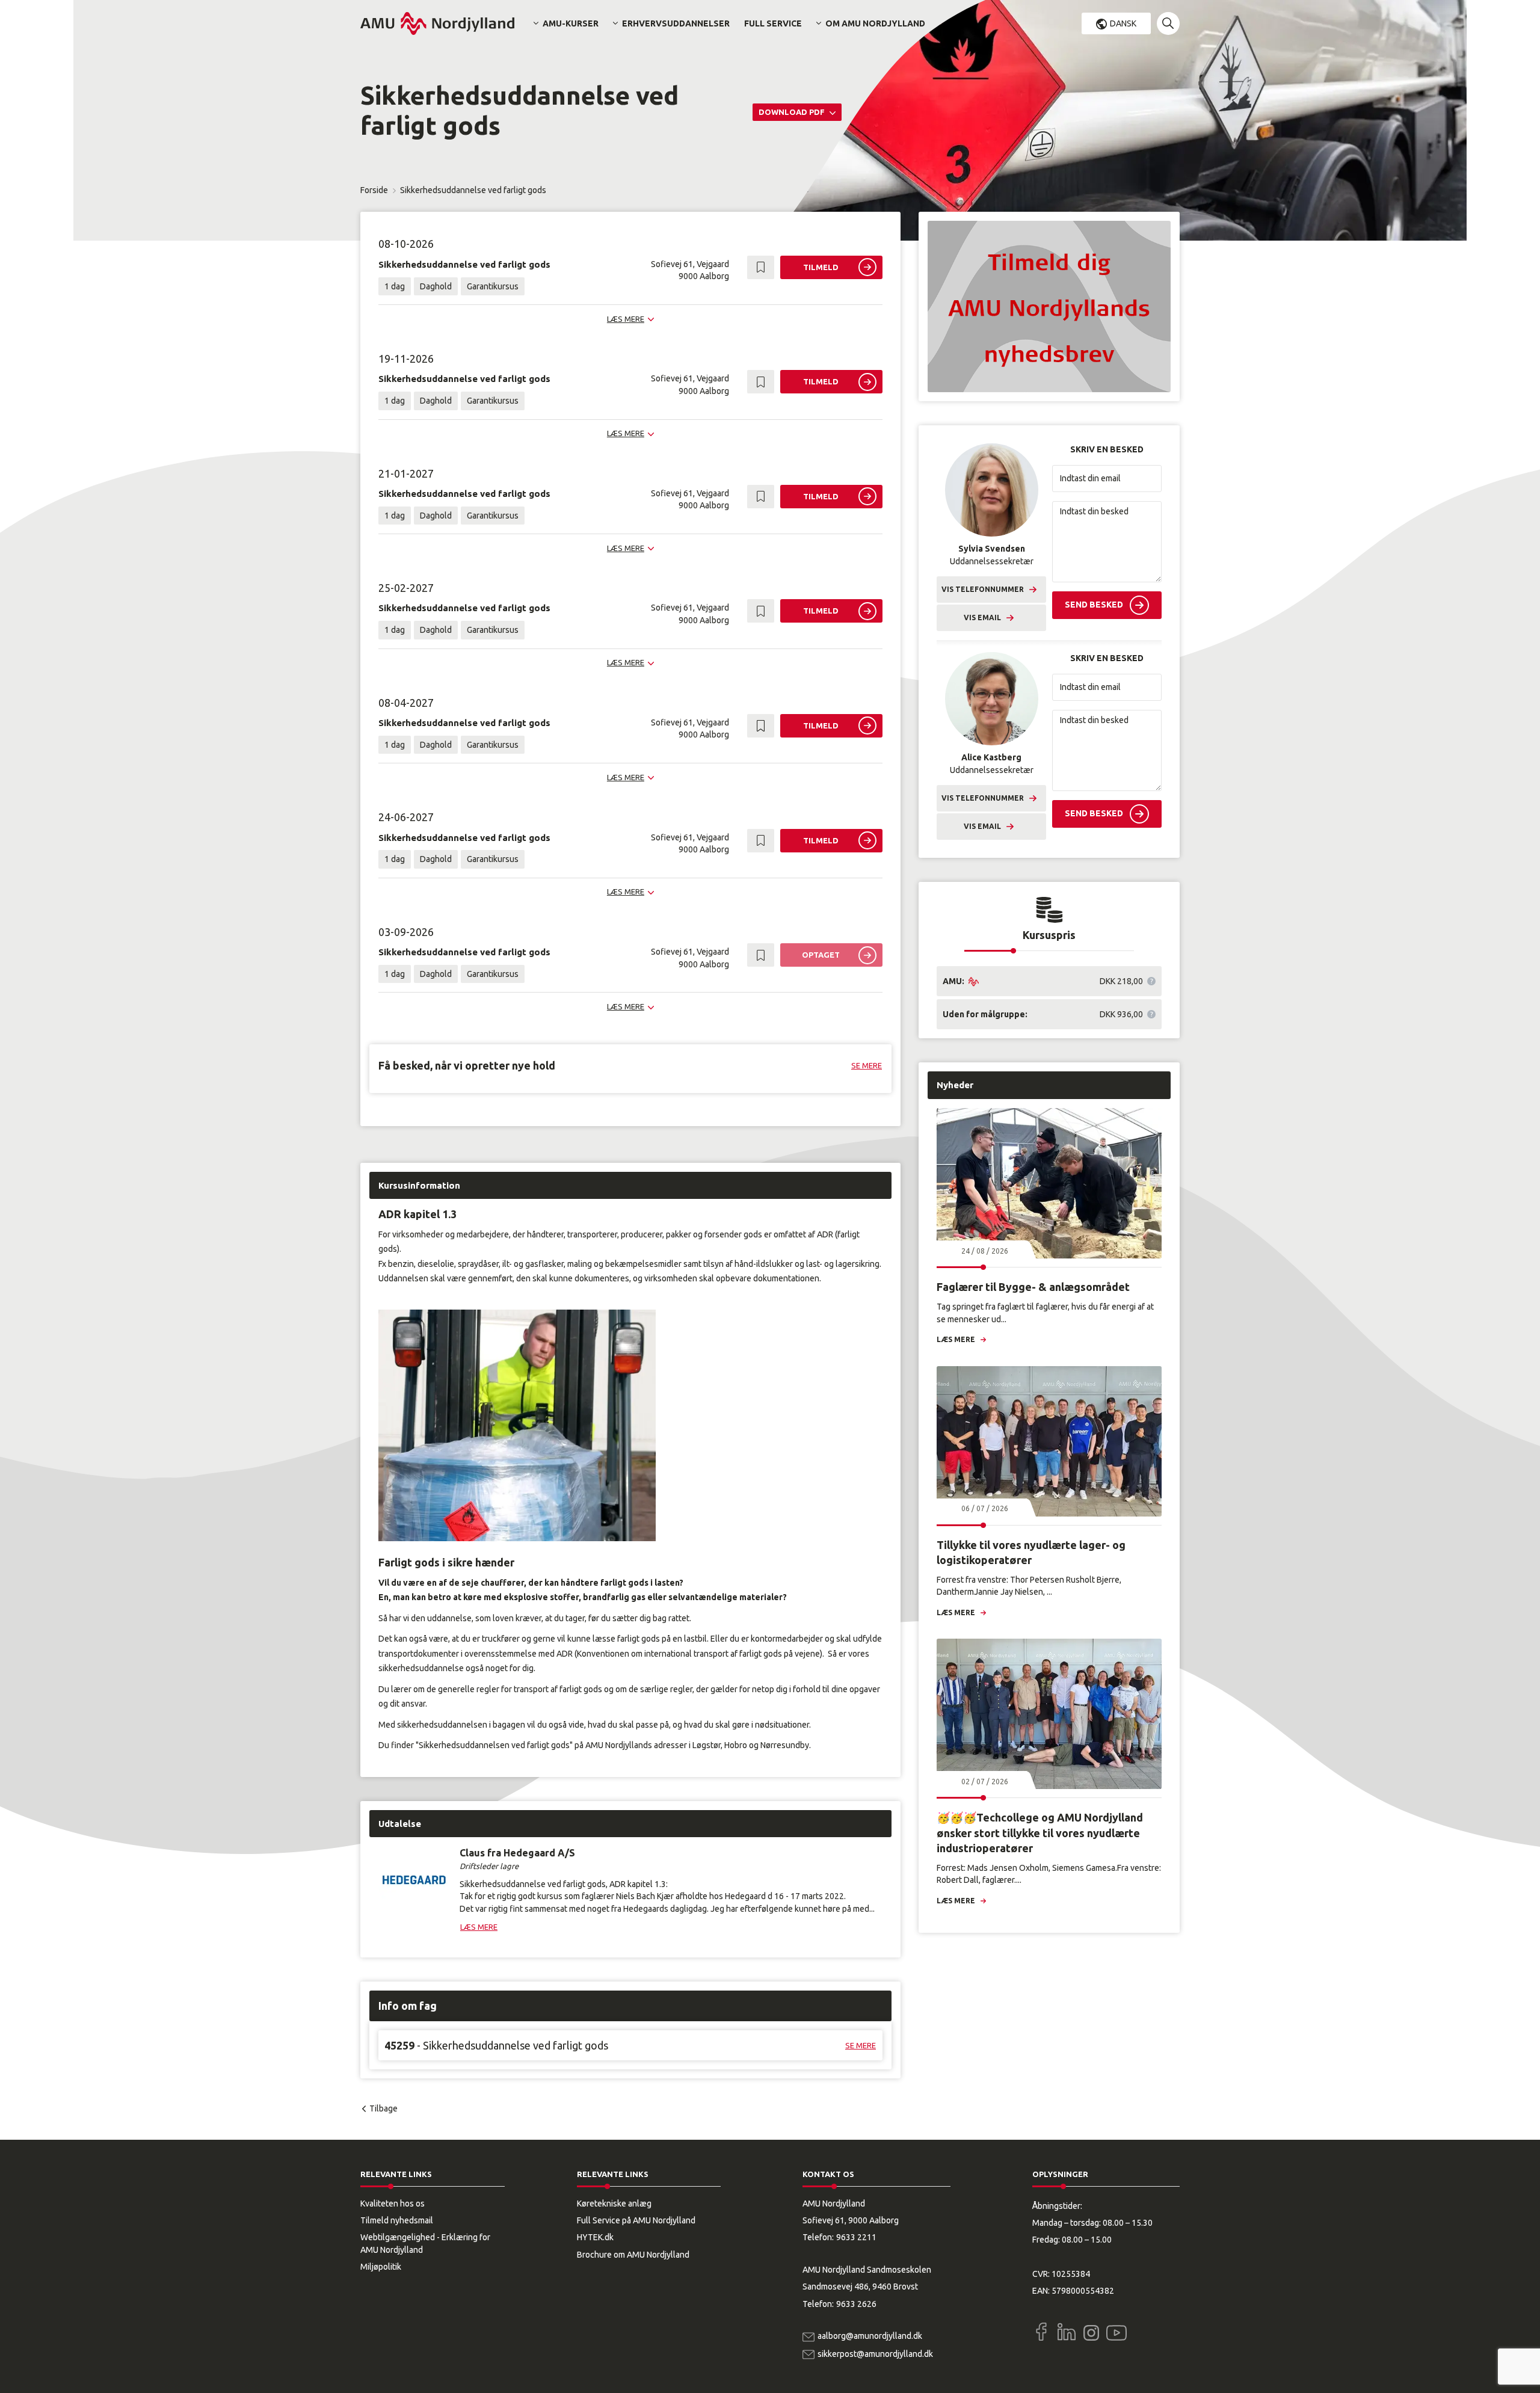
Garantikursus (493, 286)
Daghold (436, 286)
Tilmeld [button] (821, 267)
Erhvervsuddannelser (676, 23)
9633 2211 (856, 2237)
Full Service (773, 23)
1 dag (395, 286)
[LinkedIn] (1067, 2332)
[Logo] (437, 23)
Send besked (1094, 605)
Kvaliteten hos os (393, 2204)
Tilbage (383, 2108)
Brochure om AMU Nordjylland (633, 2255)
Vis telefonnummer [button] (983, 589)
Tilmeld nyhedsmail (397, 2220)
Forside (374, 190)
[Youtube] (1116, 2330)
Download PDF (793, 112)
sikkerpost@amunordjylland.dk (875, 2354)
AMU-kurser (571, 23)
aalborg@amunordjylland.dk (870, 2336)
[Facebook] (1041, 2332)
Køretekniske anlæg (614, 2204)
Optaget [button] (821, 955)
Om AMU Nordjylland (875, 23)
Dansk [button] (1123, 23)
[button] (1168, 23)
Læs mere (956, 1339)
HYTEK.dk (595, 2237)
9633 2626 (856, 2304)
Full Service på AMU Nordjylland (636, 2220)
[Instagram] (1091, 2333)
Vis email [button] (982, 617)
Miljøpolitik (381, 2267)
